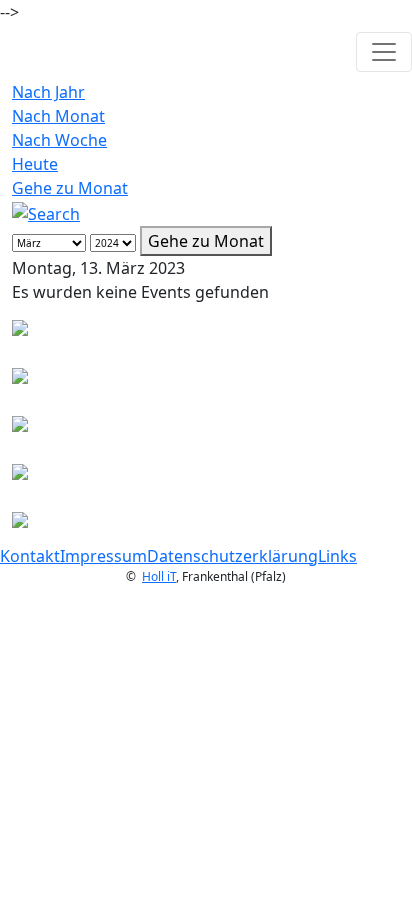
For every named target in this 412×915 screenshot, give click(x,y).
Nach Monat (58, 116)
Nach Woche (59, 140)
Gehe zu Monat (70, 188)
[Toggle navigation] (384, 52)
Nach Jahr (48, 92)
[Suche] (46, 212)
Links (337, 556)
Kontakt (30, 556)
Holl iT (159, 576)
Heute (35, 164)
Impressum (103, 556)
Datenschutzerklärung (232, 556)
